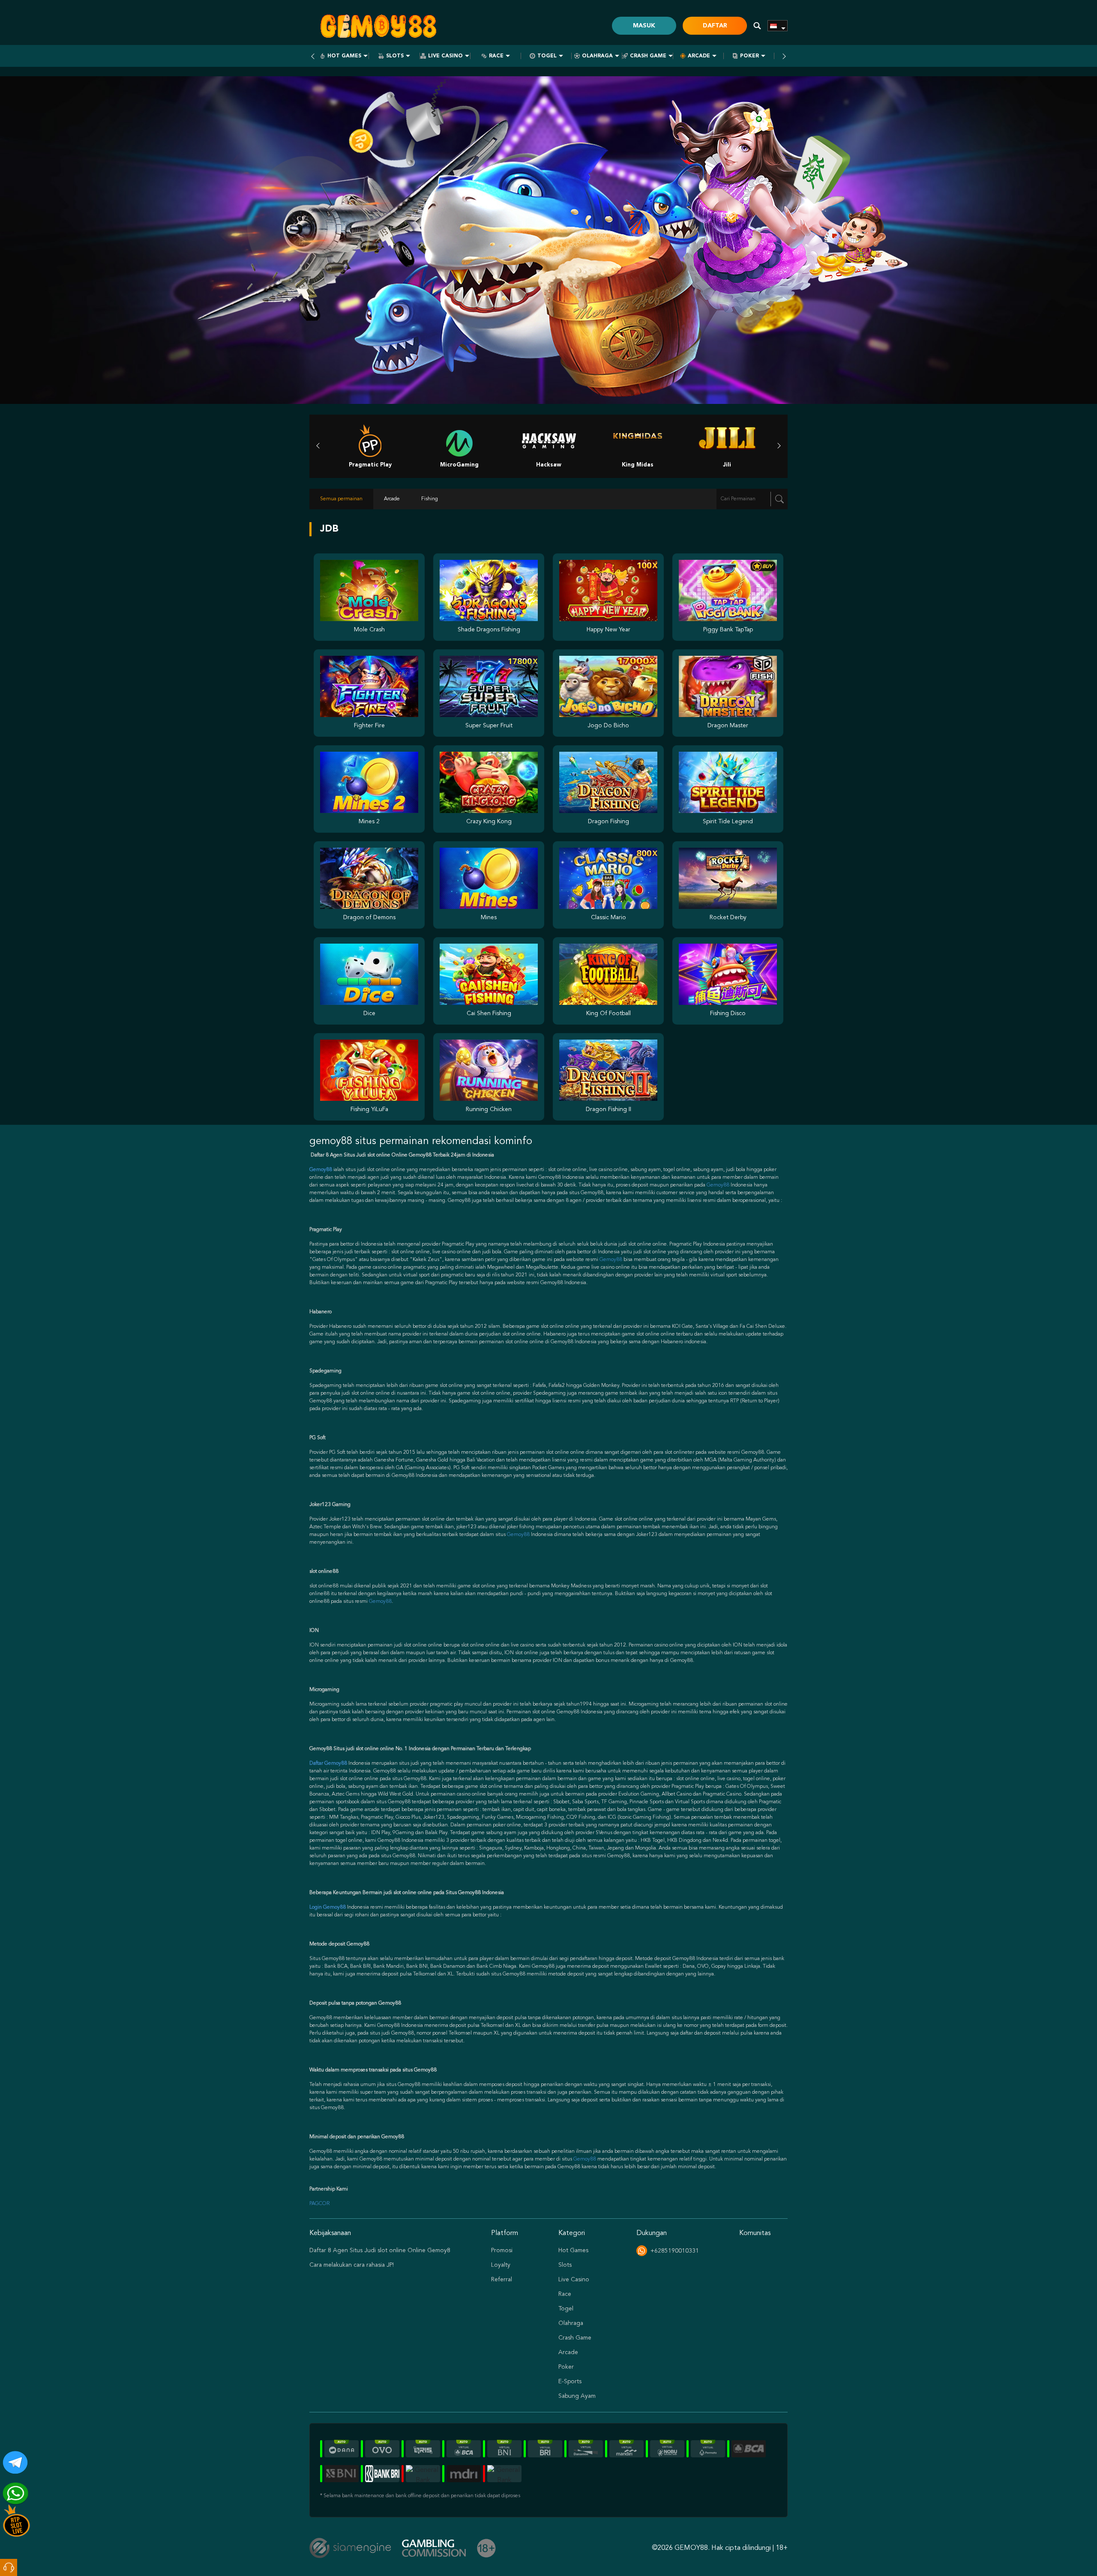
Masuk (644, 26)
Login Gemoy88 (328, 1907)
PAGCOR (319, 2204)
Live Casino (445, 56)
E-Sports (570, 2382)
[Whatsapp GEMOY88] (12, 2490)
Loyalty (501, 2265)
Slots (395, 56)
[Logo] (378, 26)
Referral (502, 2280)
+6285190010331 (675, 2251)
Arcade (699, 56)
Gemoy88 (718, 1185)
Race (496, 56)
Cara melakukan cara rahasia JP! (352, 2265)
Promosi (502, 2250)
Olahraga (597, 56)
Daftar (715, 26)
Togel (547, 56)
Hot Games (344, 56)
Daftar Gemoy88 (328, 1763)
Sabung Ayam (577, 2396)
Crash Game (648, 56)
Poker (749, 56)
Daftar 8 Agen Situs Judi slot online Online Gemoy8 (380, 2250)
